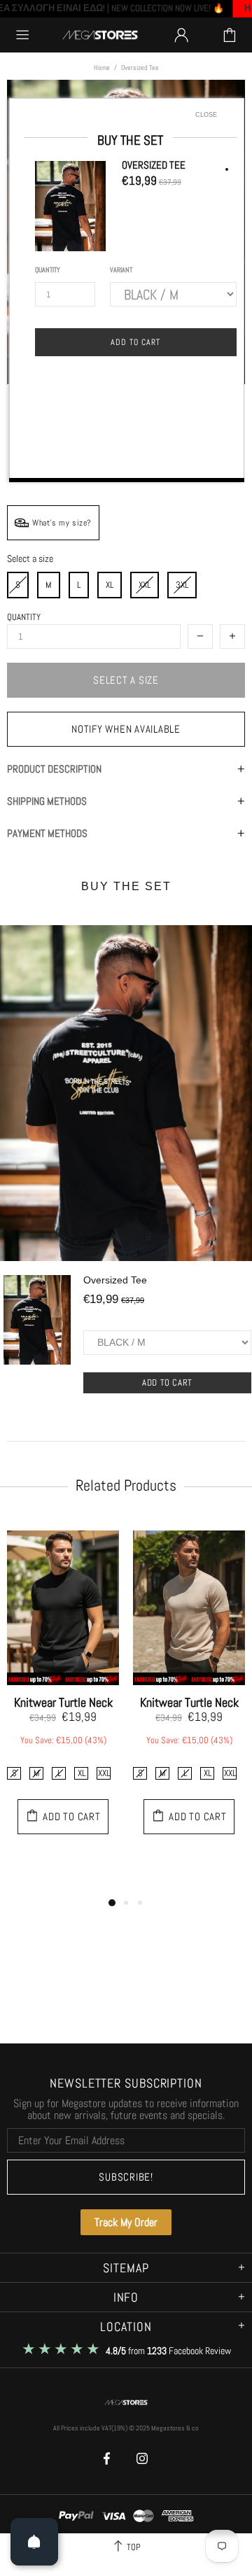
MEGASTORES (100, 35)
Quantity (24, 617)
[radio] (49, 585)
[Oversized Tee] (37, 1341)
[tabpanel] (63, 1690)
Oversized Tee (115, 1280)
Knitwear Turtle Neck (63, 1703)
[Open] (34, 2542)
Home (102, 68)
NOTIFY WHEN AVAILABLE (126, 729)
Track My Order (126, 2222)
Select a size (30, 559)
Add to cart (167, 1382)
